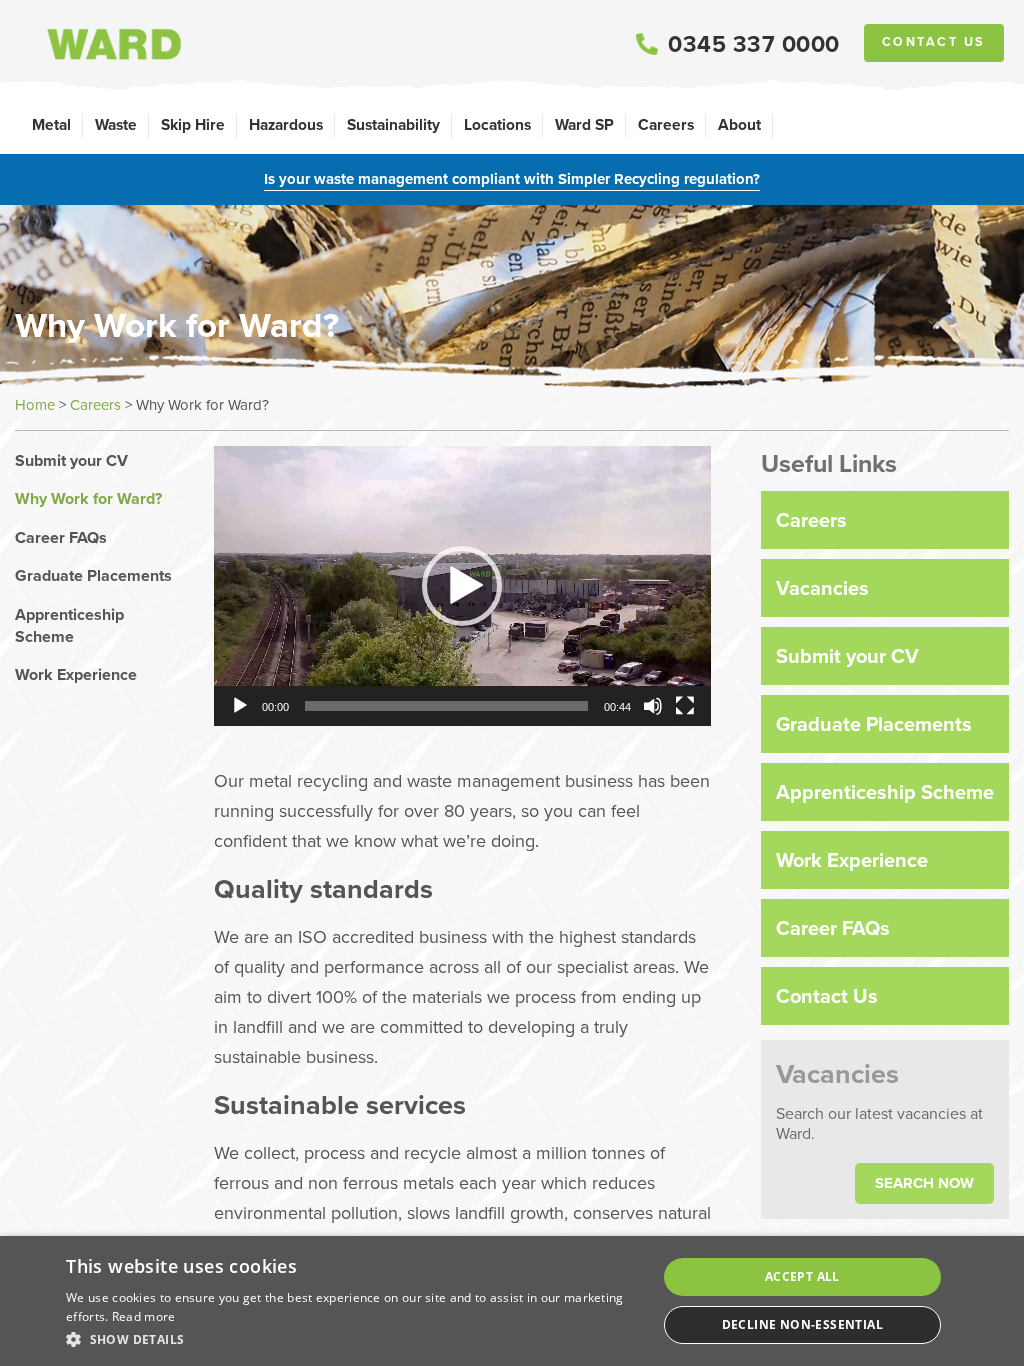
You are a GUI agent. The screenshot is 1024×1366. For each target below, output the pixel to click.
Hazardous (286, 124)
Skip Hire (193, 124)
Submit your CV (71, 461)
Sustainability (393, 124)
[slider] (446, 706)
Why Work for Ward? (88, 499)
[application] (462, 586)
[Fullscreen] (685, 706)
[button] (462, 586)
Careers (666, 124)
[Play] (240, 706)
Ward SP (584, 124)
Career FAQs (61, 538)
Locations (497, 124)
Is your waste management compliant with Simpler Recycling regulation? (512, 179)
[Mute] (653, 706)
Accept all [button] (802, 1276)
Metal (51, 124)
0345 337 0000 (754, 43)
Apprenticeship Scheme (69, 626)
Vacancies (822, 587)
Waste (116, 124)
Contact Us (934, 42)
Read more (144, 1316)
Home (35, 404)
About (739, 124)
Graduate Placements (93, 576)
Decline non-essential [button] (802, 1324)
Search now (924, 1183)
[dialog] (512, 1301)
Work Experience (76, 675)
